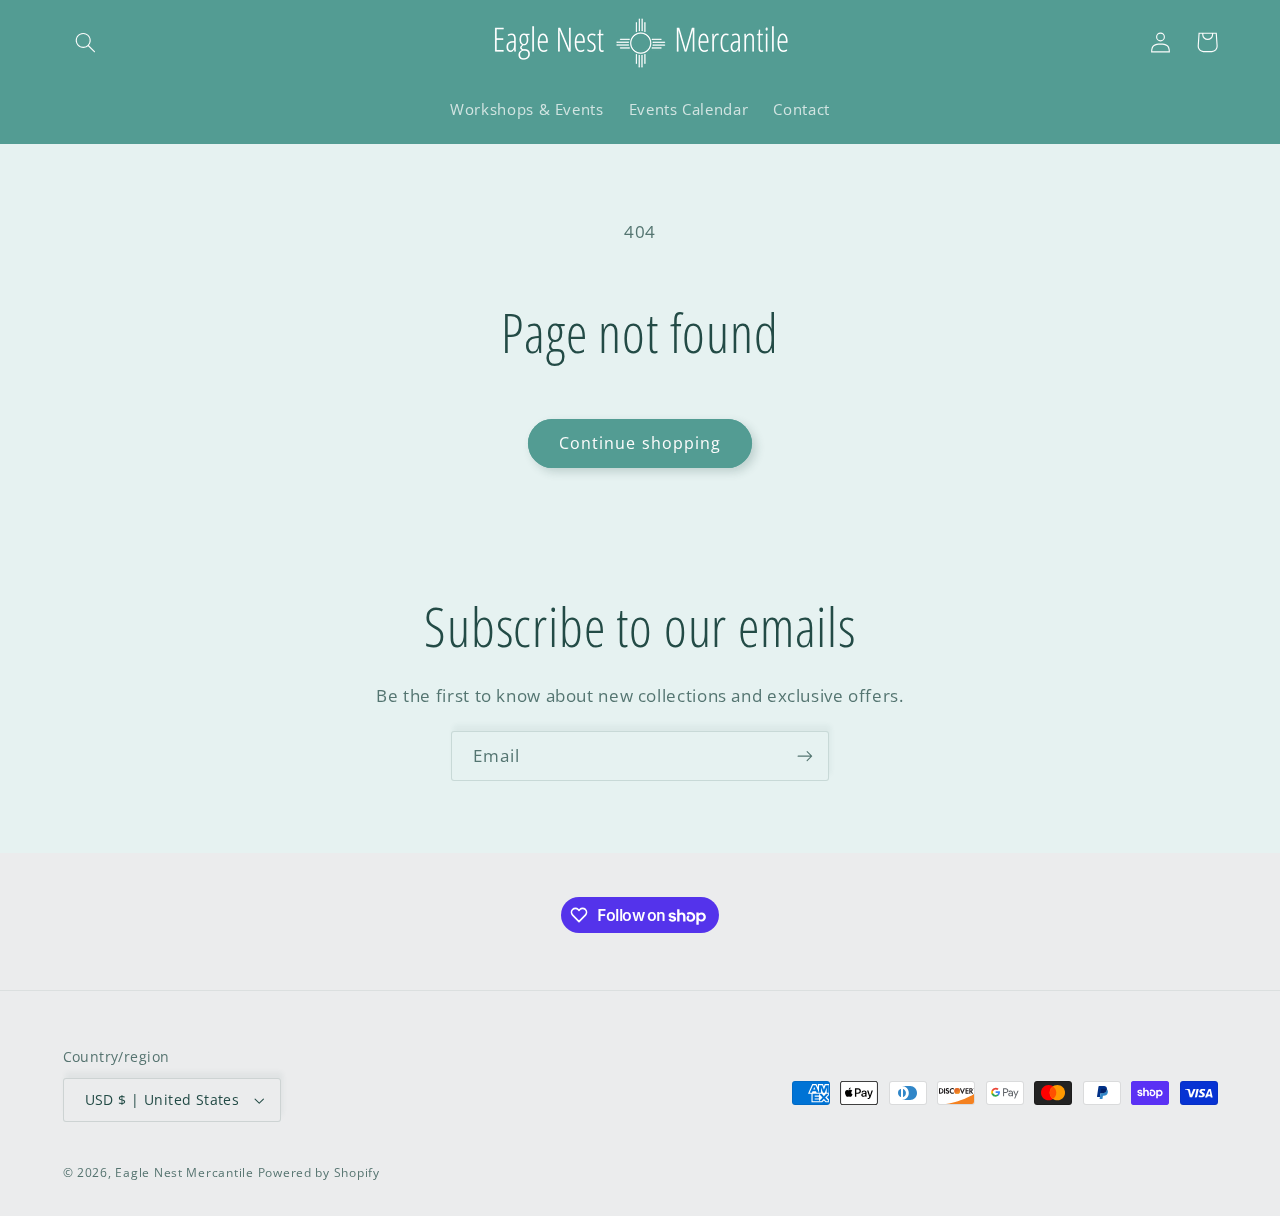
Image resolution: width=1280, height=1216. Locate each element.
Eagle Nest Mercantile (184, 1172)
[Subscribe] (805, 755)
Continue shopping (640, 443)
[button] (86, 42)
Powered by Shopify (319, 1172)
